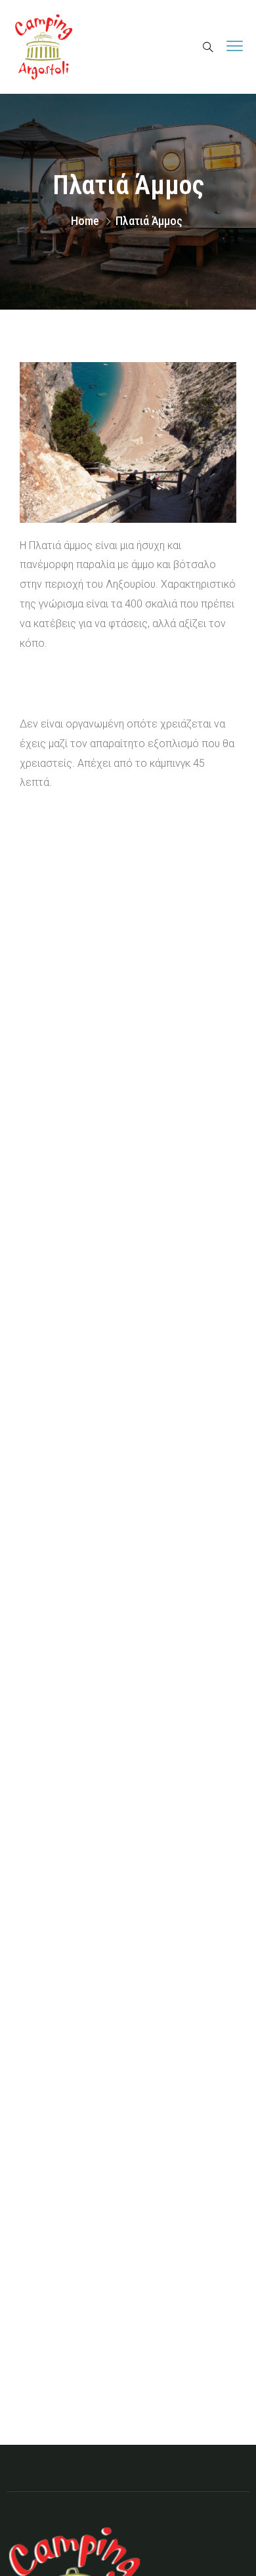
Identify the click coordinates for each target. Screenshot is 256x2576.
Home (85, 221)
